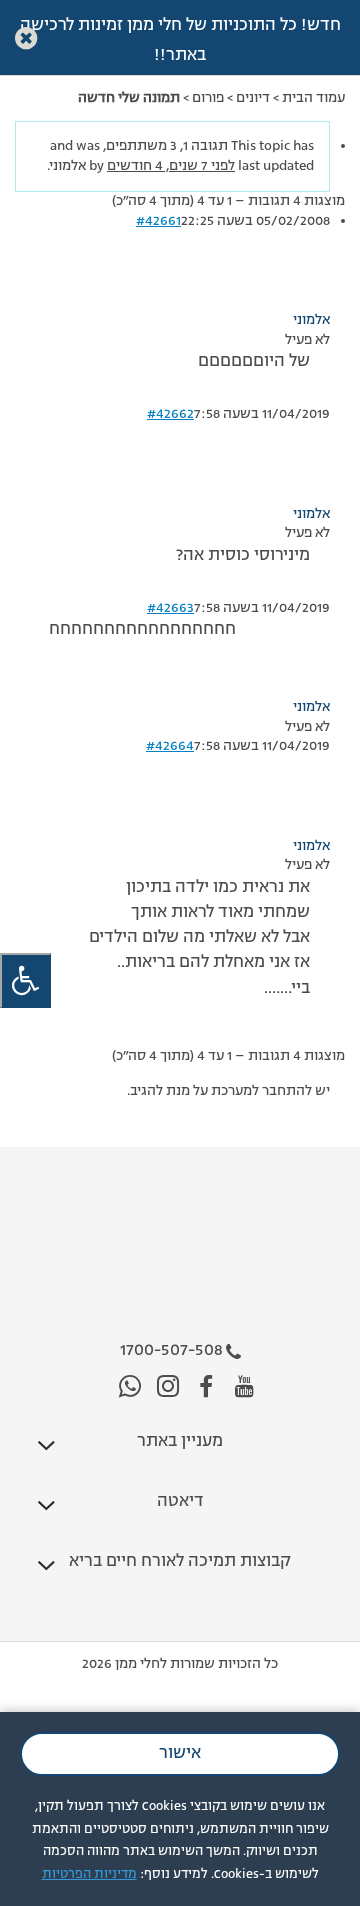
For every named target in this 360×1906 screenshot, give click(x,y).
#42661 (158, 221)
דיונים (253, 98)
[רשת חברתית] (244, 1387)
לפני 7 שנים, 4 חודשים (171, 166)
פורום (208, 98)
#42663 (170, 608)
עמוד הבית (313, 98)
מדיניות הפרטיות (89, 1874)
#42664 (170, 746)
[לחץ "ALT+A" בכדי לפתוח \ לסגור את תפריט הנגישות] (25, 980)
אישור (180, 1754)
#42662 (170, 414)
